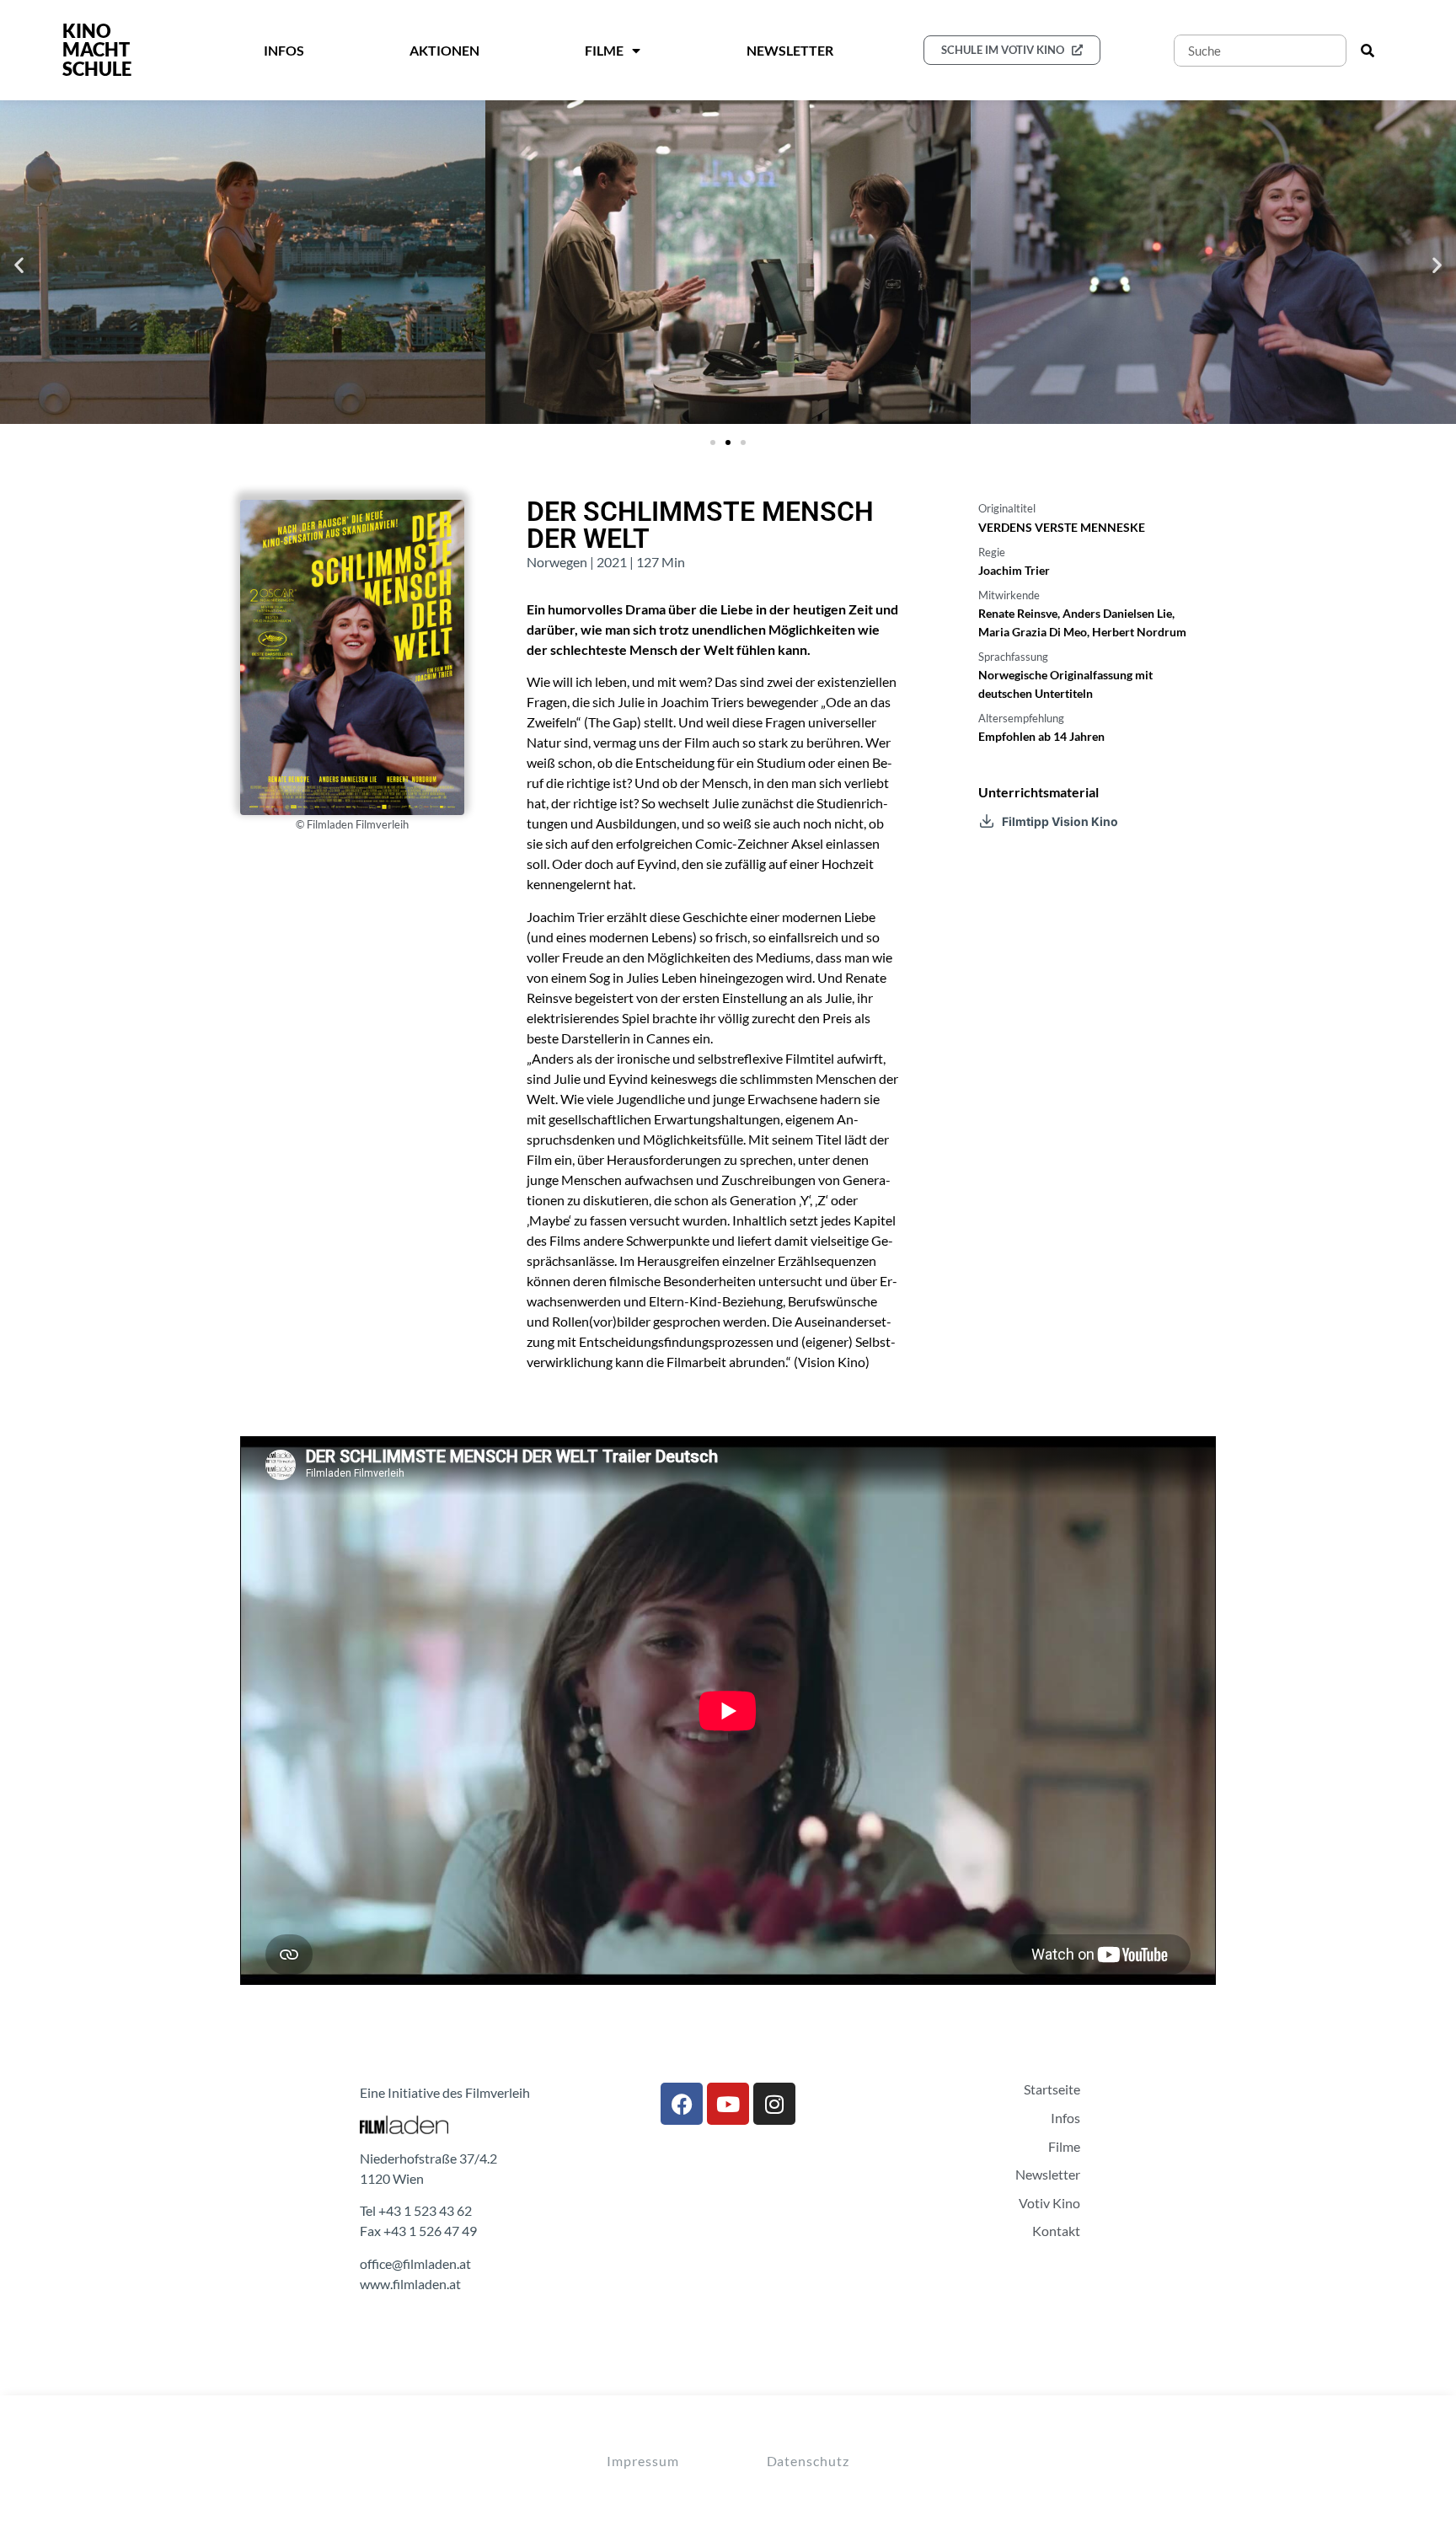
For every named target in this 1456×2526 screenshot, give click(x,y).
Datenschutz (808, 2461)
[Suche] (1368, 51)
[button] (19, 265)
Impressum (642, 2461)
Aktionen (444, 50)
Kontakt (1056, 2231)
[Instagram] (774, 2104)
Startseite (1052, 2089)
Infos (284, 50)
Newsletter (790, 50)
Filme (1064, 2147)
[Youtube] (728, 2104)
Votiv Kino (1049, 2203)
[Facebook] (682, 2104)
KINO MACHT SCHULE (97, 50)
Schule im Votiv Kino (1003, 50)
